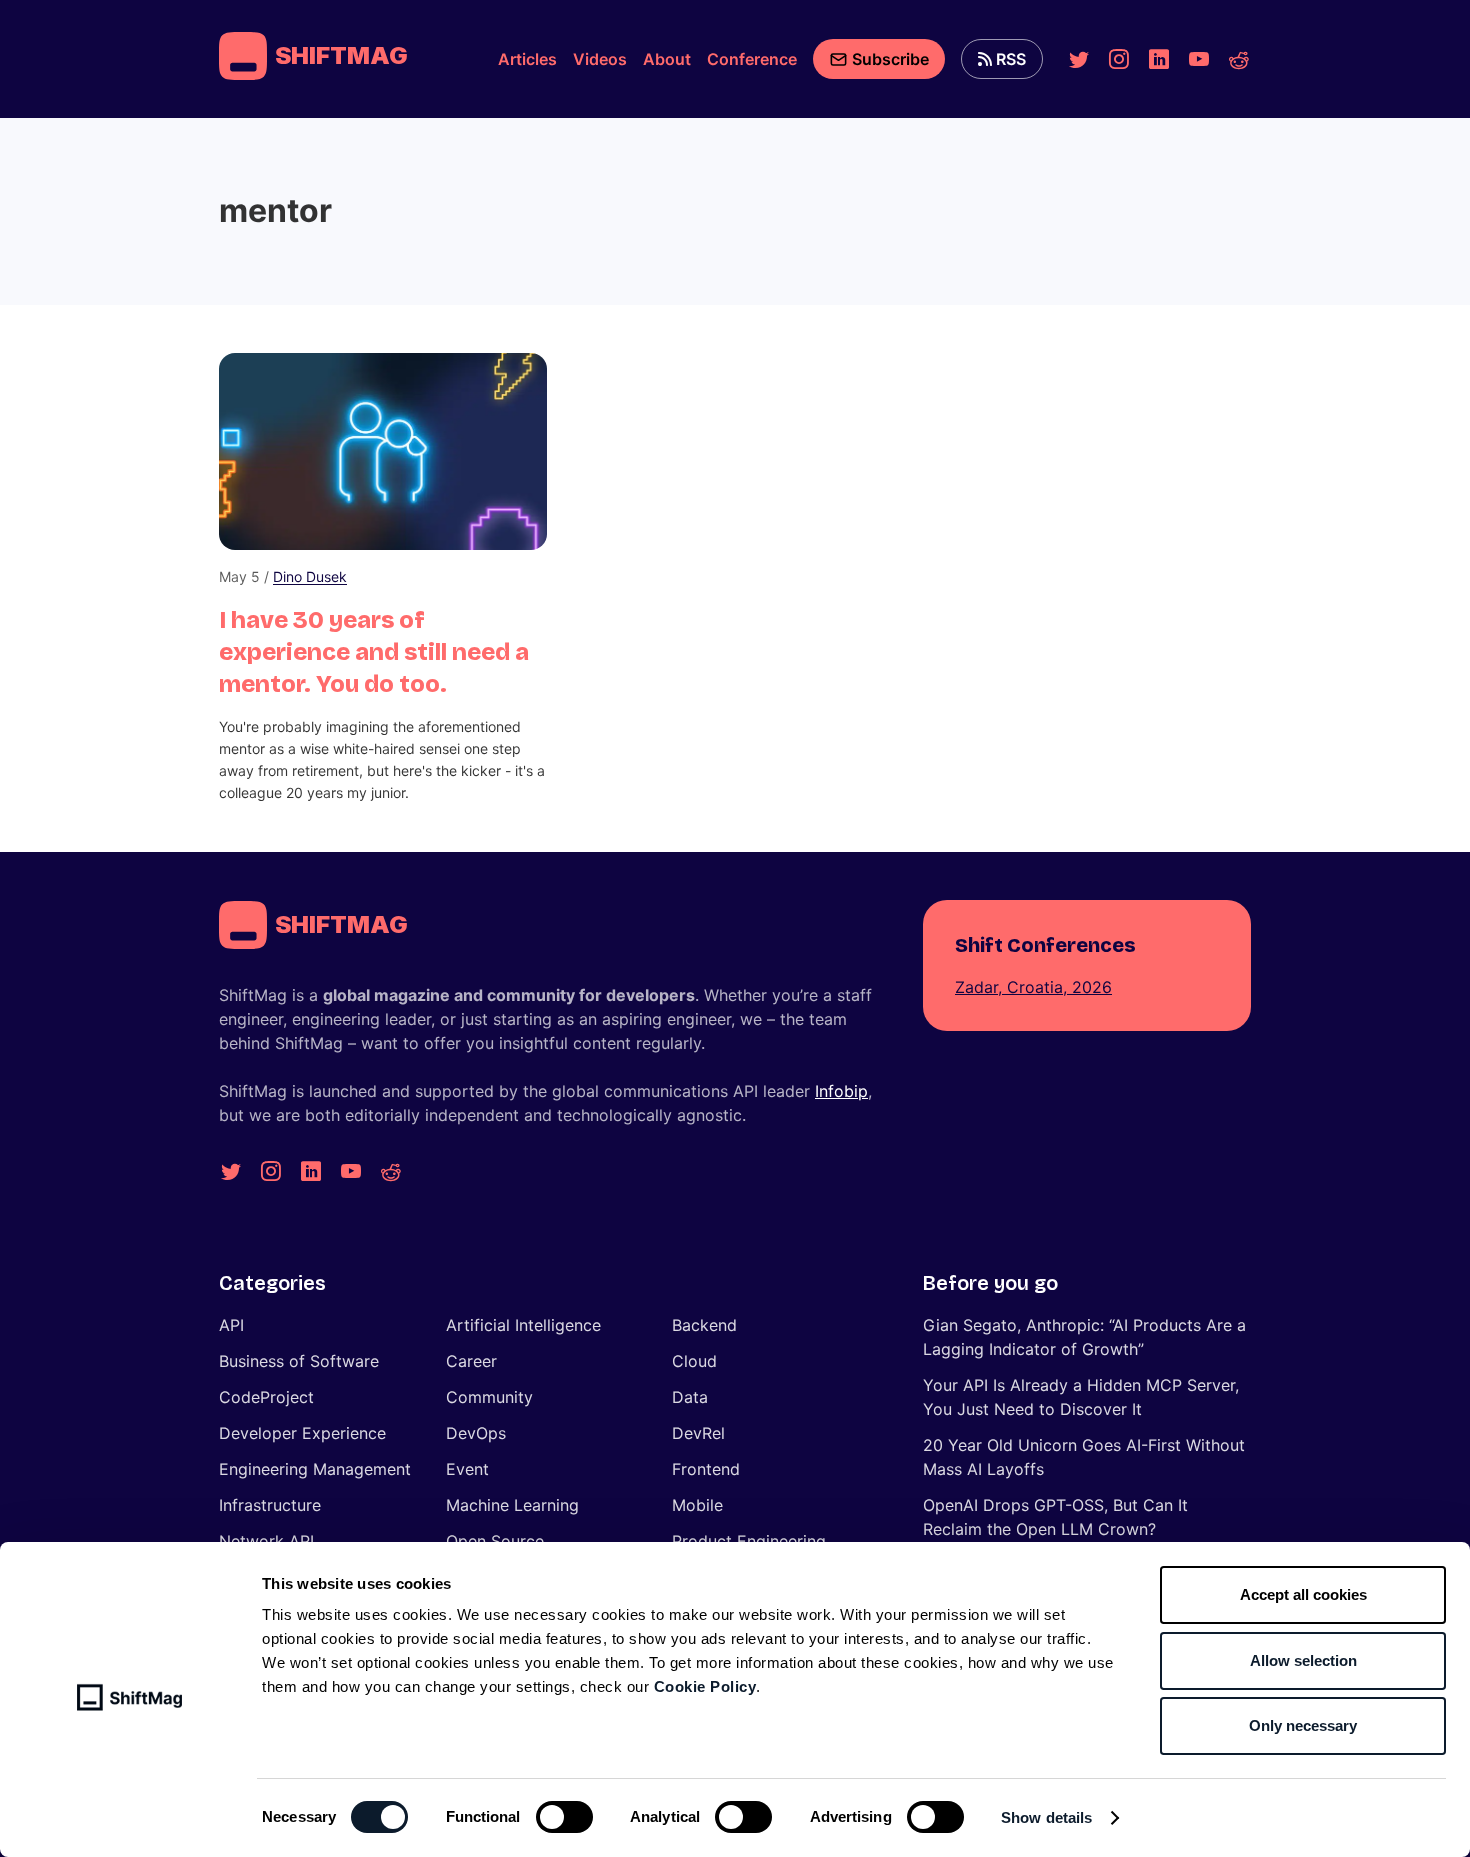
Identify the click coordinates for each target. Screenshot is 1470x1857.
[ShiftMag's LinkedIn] (1159, 59)
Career (471, 1361)
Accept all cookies (1303, 1594)
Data (690, 1397)
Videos (600, 59)
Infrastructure (270, 1505)
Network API (266, 1541)
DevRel (698, 1433)
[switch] (564, 1817)
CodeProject (266, 1397)
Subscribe (890, 59)
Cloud (694, 1361)
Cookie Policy (705, 1686)
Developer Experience (302, 1433)
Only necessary (1303, 1725)
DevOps (476, 1433)
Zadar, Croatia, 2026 (1033, 987)
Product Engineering (749, 1541)
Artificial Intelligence (523, 1325)
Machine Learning (512, 1505)
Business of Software (299, 1361)
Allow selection (1303, 1660)
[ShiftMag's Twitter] (1079, 59)
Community (489, 1397)
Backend (704, 1325)
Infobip (841, 1091)
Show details (1046, 1817)
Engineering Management (315, 1469)
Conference (752, 59)
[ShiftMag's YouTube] (1199, 59)
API (231, 1325)
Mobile (697, 1505)
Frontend (706, 1469)
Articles (527, 59)
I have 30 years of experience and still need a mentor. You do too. (374, 652)
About (667, 59)
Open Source (495, 1541)
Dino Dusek (310, 576)
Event (467, 1469)
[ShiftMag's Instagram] (1119, 59)
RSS (1011, 59)
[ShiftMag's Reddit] (1239, 59)
